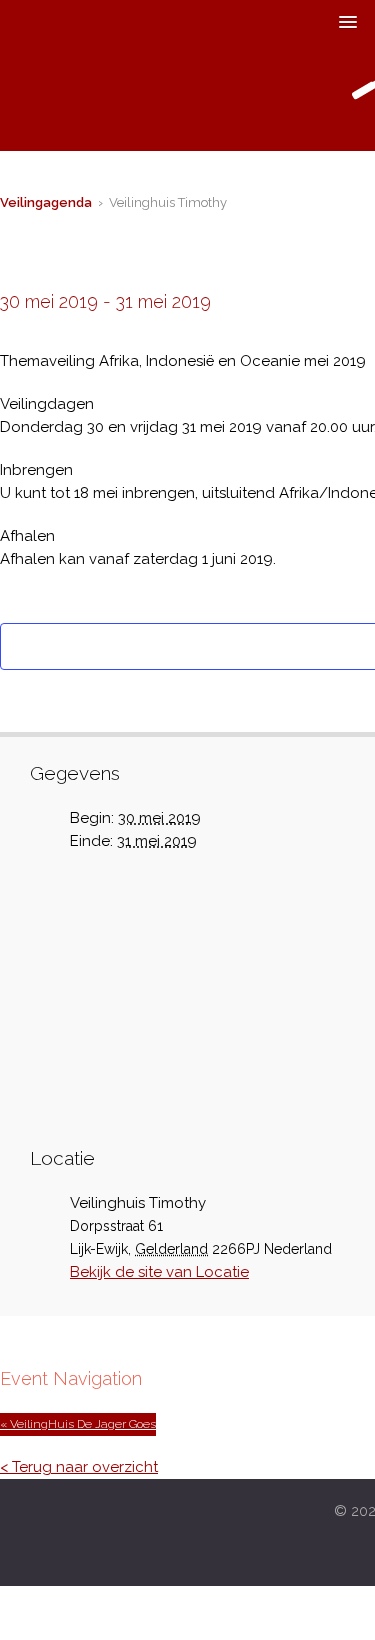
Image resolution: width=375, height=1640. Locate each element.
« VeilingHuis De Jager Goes (78, 1424)
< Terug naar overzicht (79, 1467)
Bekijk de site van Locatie (159, 1272)
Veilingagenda (46, 202)
